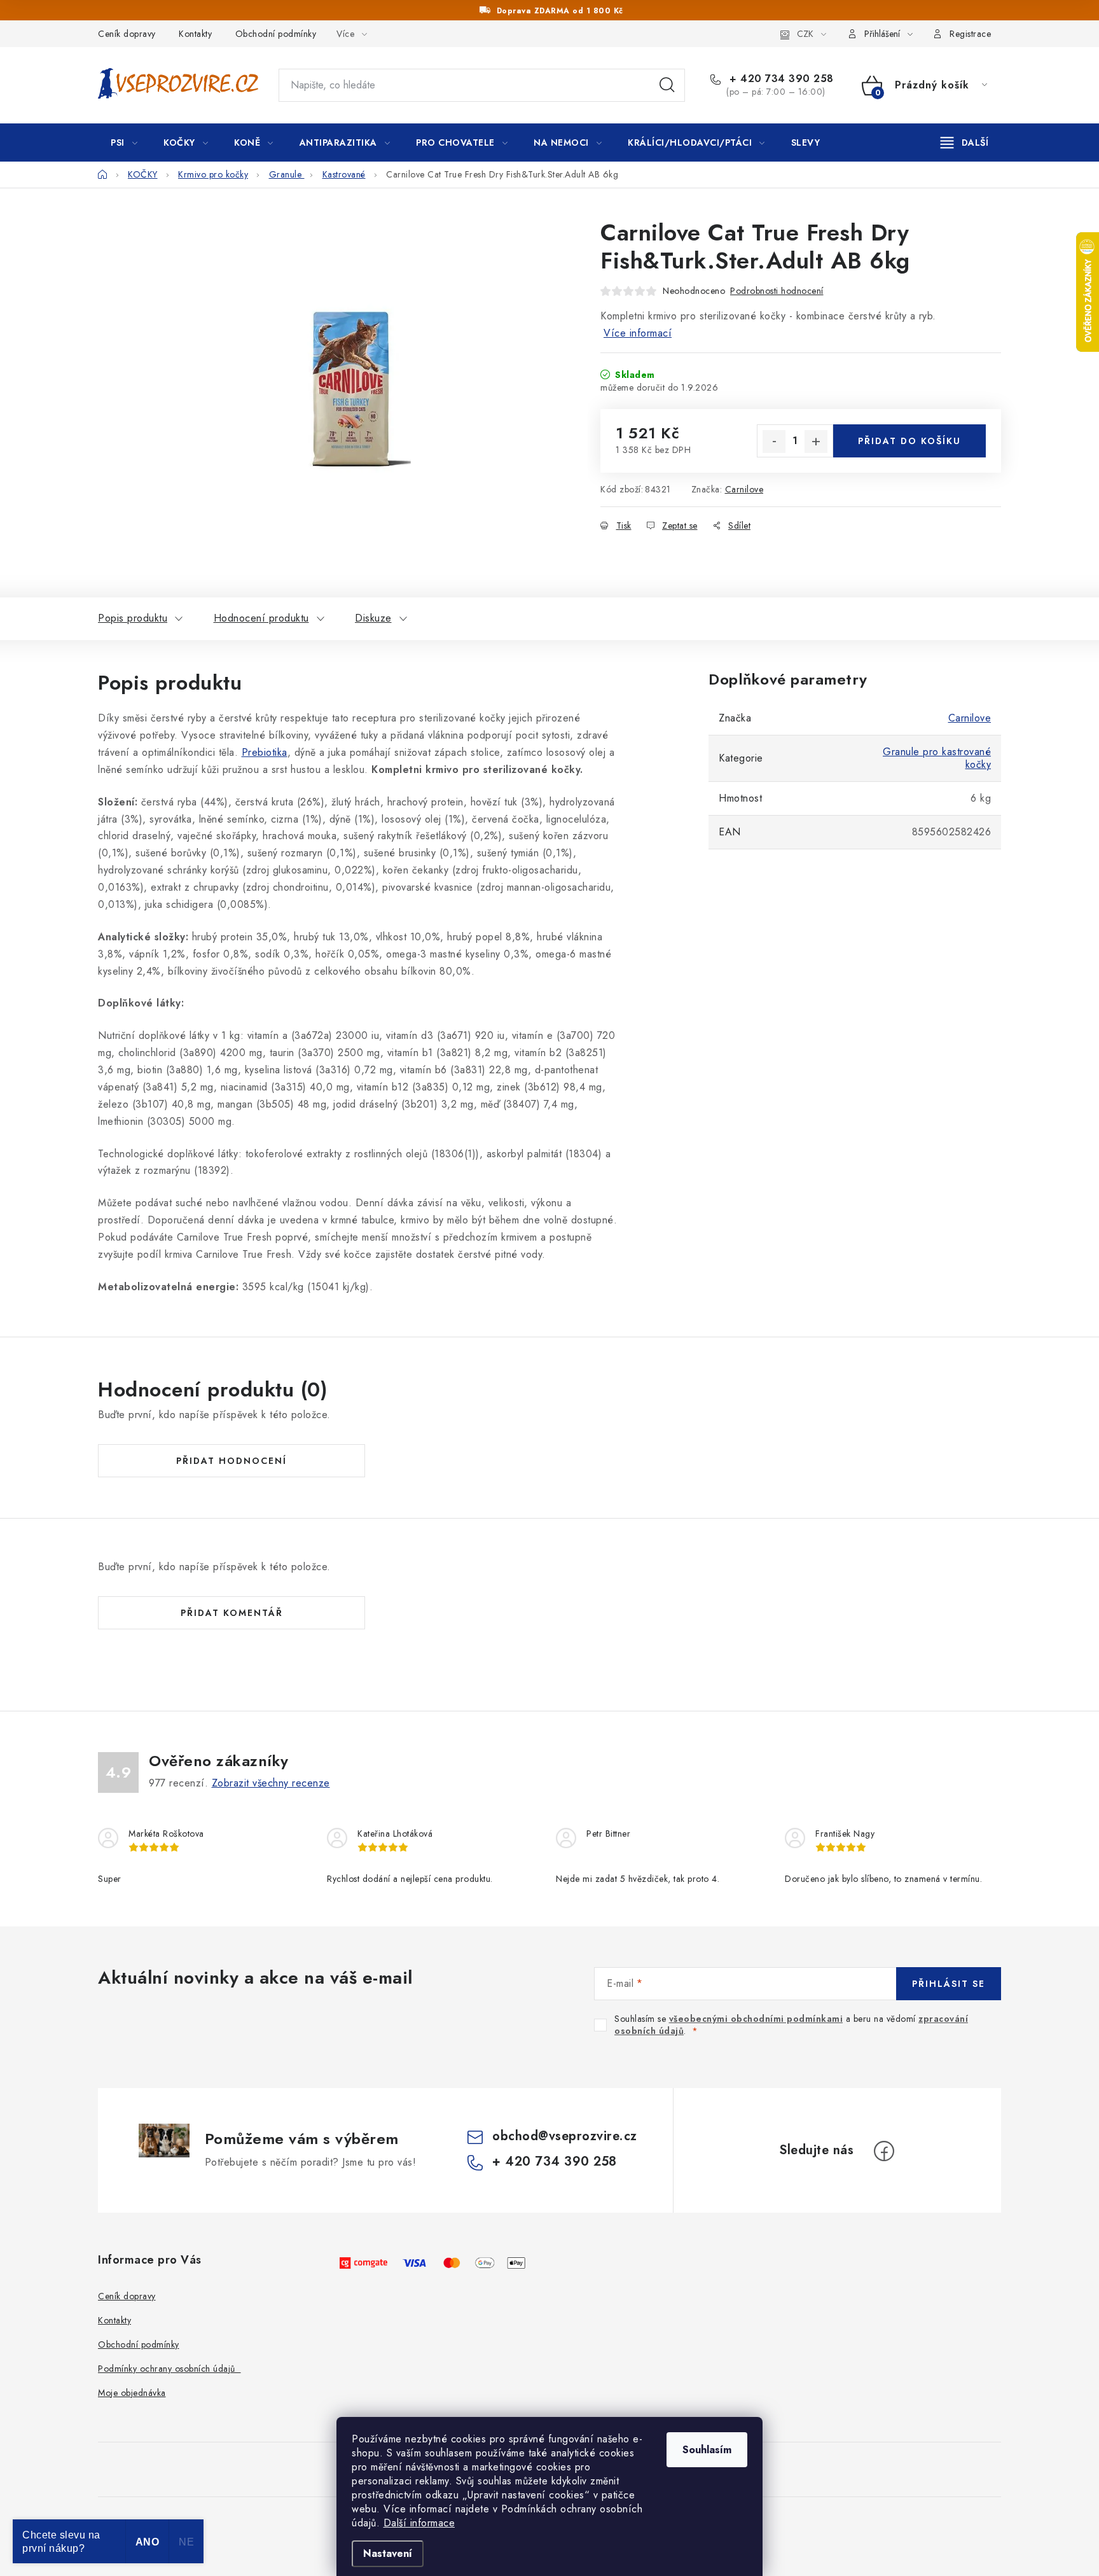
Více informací (638, 333)
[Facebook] (884, 2151)
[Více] (964, 143)
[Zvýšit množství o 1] (816, 442)
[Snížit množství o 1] (774, 442)
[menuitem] (124, 143)
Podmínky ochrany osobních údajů (169, 2369)
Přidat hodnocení (232, 1461)
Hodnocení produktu (261, 618)
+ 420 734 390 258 (780, 79)
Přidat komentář (232, 1613)
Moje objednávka (132, 2393)
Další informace (419, 2523)
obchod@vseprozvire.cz (565, 2136)
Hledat (667, 85)
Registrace (970, 34)
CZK (805, 34)
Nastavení (388, 2553)
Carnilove (744, 489)
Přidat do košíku (909, 441)
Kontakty (195, 34)
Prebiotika (265, 752)
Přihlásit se (949, 1984)
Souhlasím (707, 2450)
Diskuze (373, 618)
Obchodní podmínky (276, 34)
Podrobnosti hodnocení (777, 291)
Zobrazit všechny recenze (271, 1783)
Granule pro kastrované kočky (937, 758)
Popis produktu (133, 618)
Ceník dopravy (127, 34)
